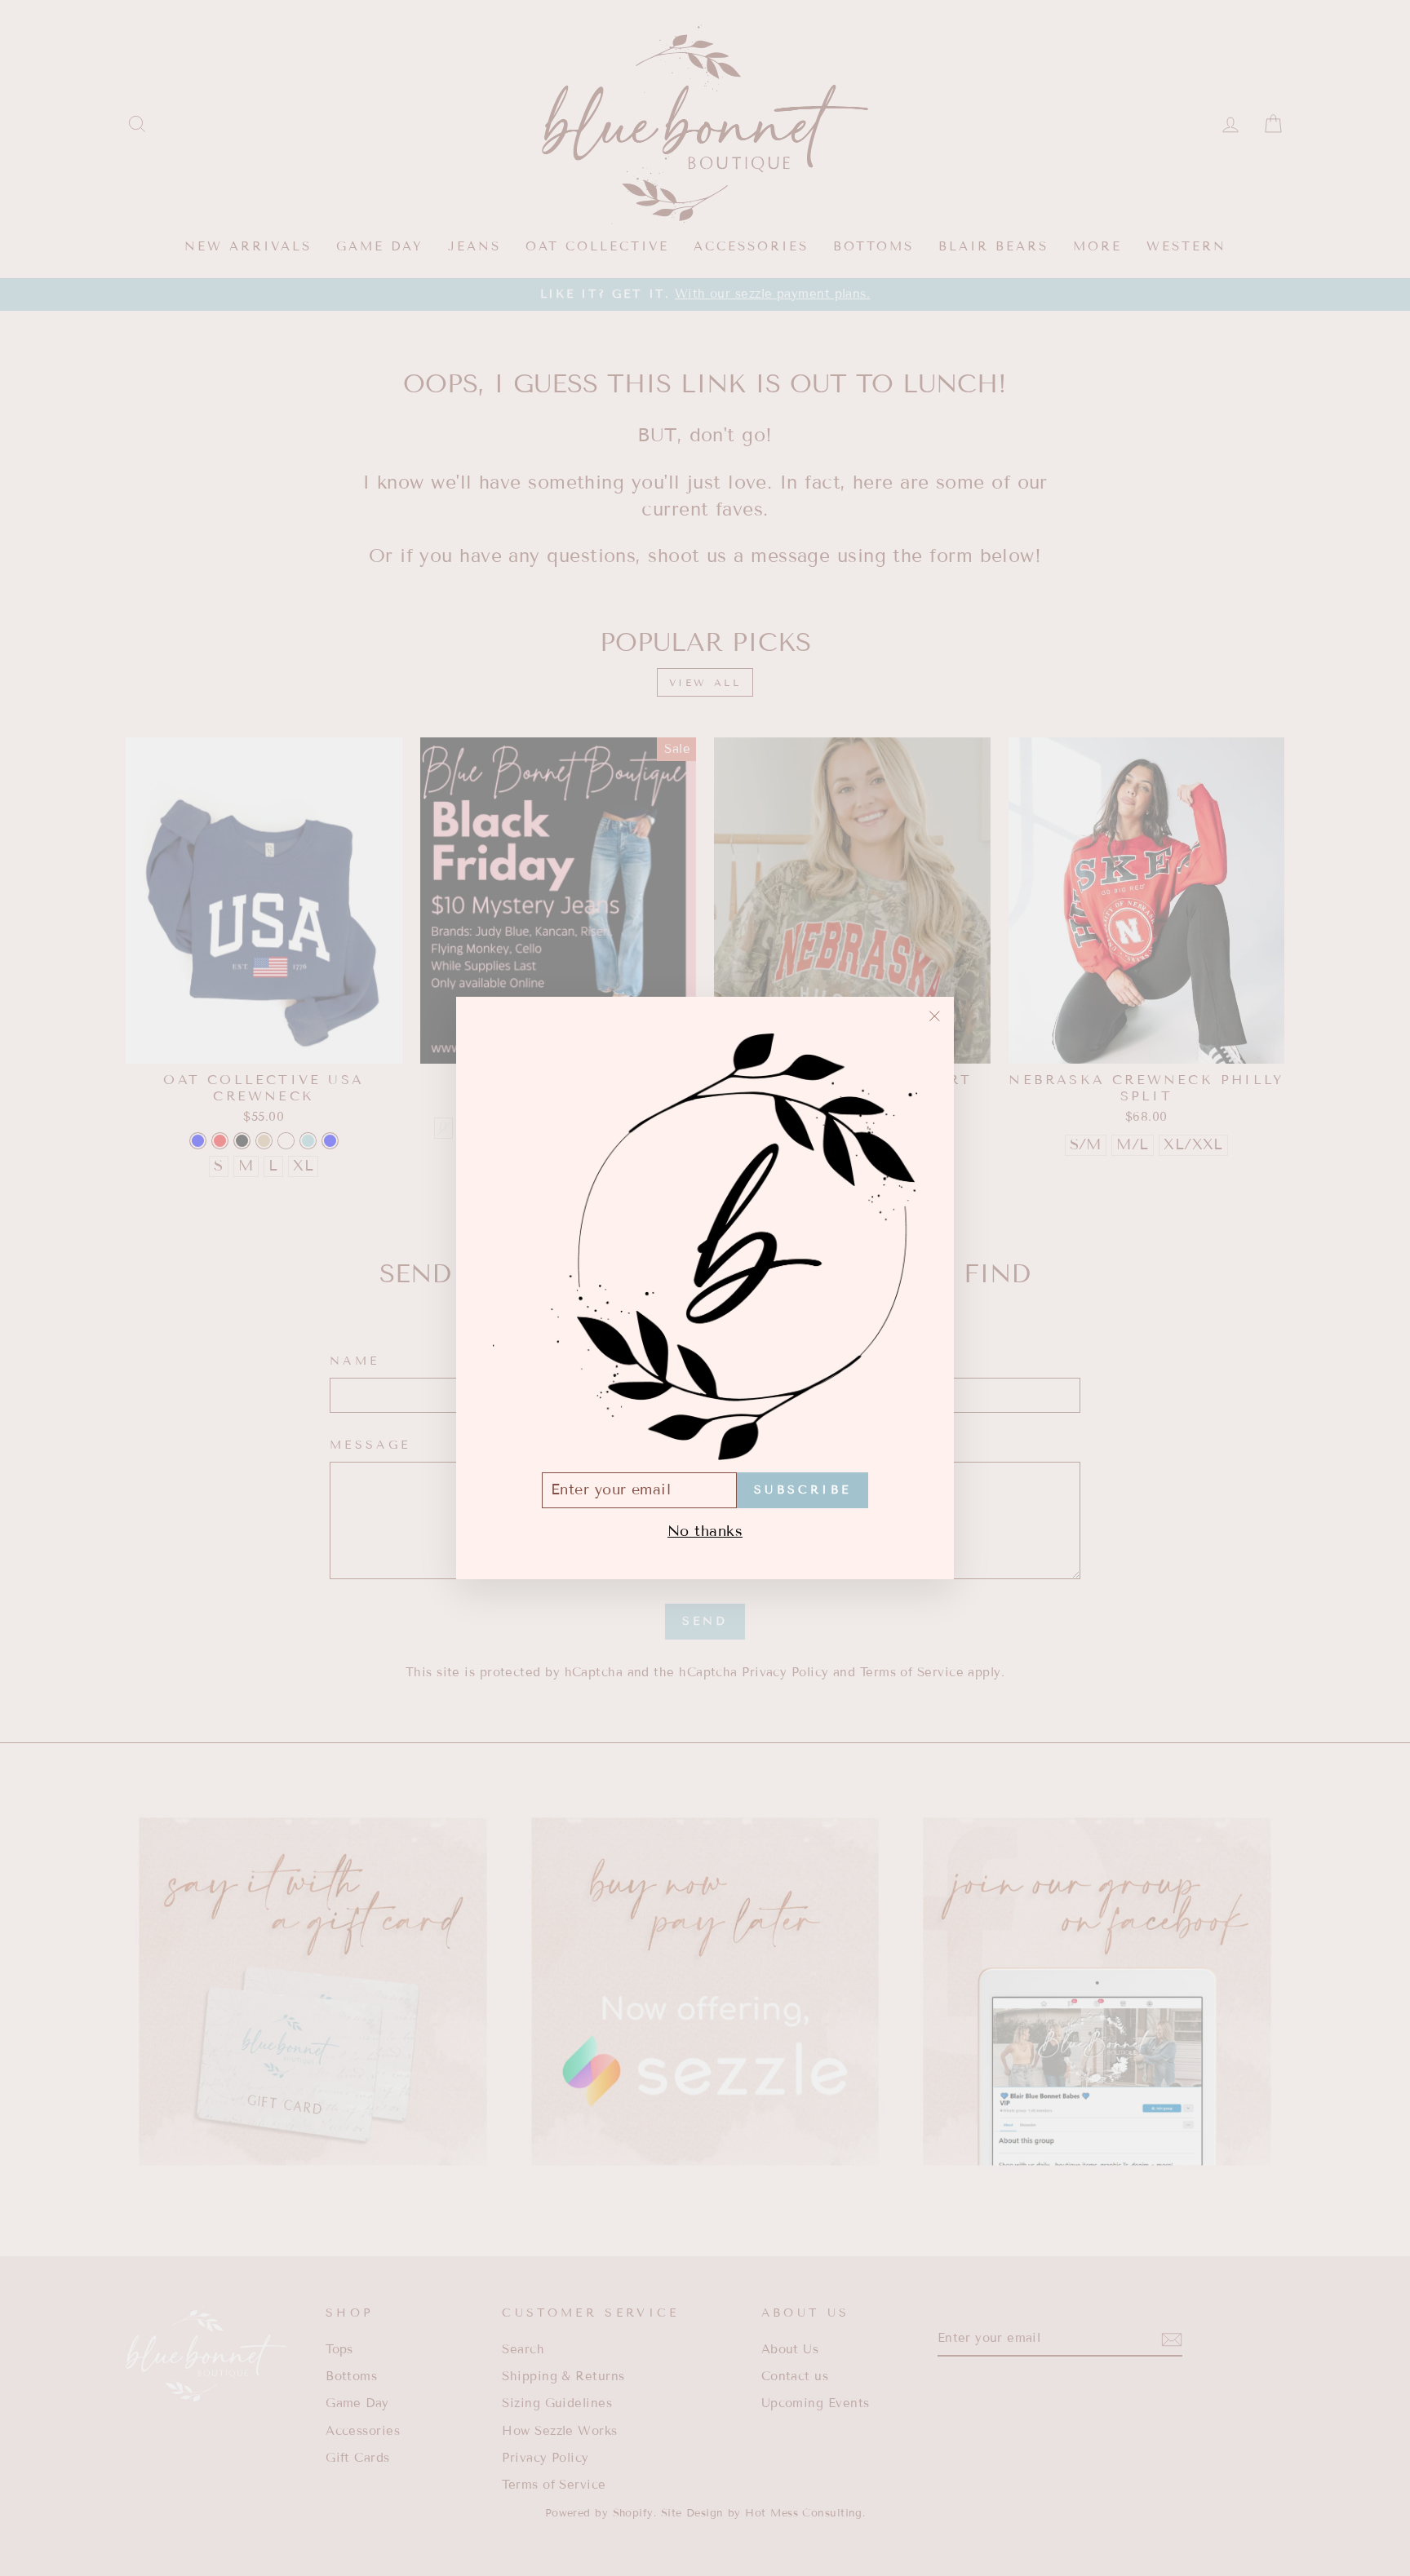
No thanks (705, 1531)
